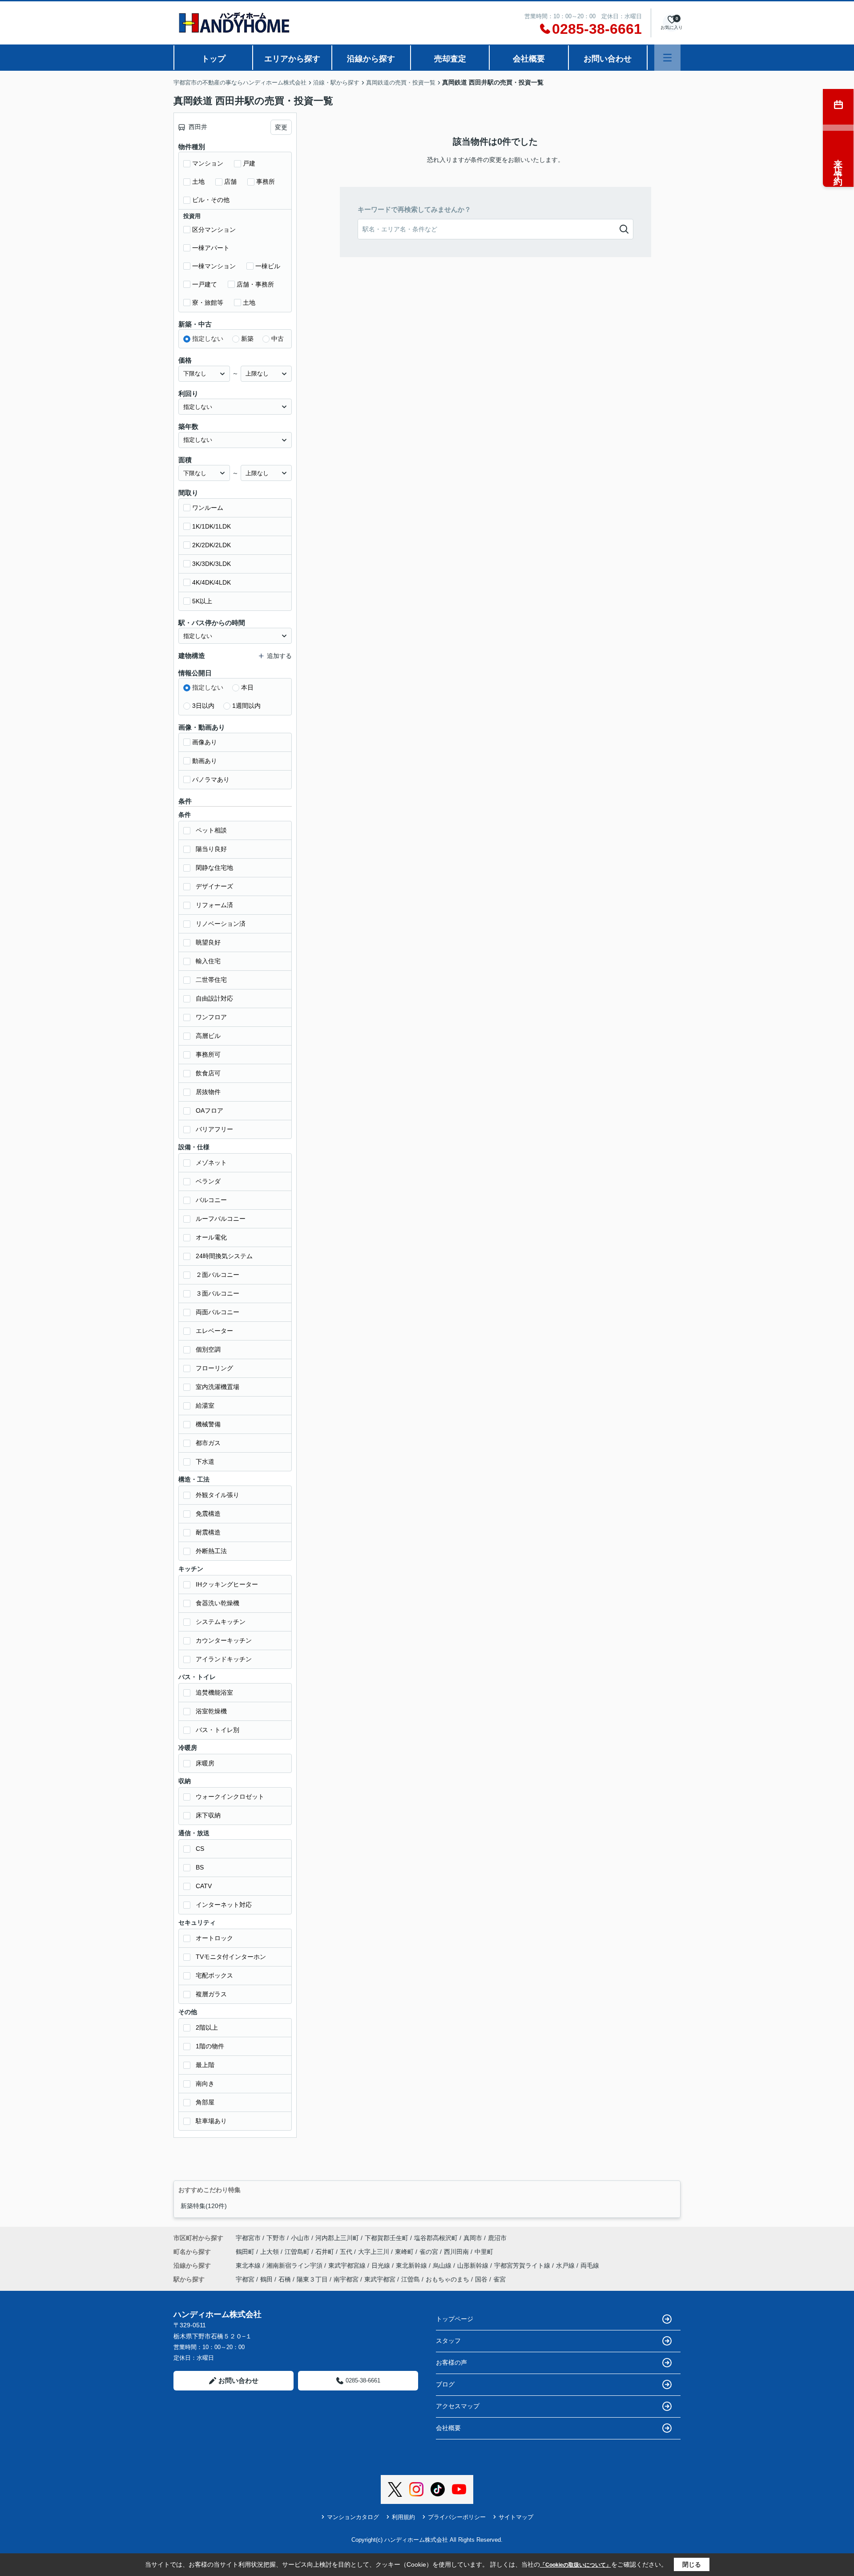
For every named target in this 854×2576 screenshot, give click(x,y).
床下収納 (208, 1815)
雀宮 (500, 2279)
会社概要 (529, 59)
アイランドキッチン (224, 1659)
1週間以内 (246, 706)
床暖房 (205, 1763)
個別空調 (208, 1349)
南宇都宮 (346, 2279)
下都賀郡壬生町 (387, 2238)
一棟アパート (211, 248)
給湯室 (205, 1405)
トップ (213, 59)
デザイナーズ (214, 886)
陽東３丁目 (312, 2279)
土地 (198, 182)
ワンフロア (211, 1017)
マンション (208, 163)
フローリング (214, 1368)
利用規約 (403, 2517)
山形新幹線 (474, 2265)
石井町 (326, 2252)
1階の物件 (210, 2046)
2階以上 (207, 2027)
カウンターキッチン (224, 1640)
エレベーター (214, 1331)
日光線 (382, 2265)
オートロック (214, 1938)
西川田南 (457, 2252)
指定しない (208, 339)
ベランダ (208, 1181)
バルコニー (211, 1200)
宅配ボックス (214, 1975)
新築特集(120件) (204, 2206)
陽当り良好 (211, 849)
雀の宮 (430, 2252)
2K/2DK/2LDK (211, 545)
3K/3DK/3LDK (211, 564)
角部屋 (205, 2102)
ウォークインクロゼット (230, 1797)
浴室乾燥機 (211, 1711)
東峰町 (405, 2252)
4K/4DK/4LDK (211, 582)
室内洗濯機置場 (218, 1387)
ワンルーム (208, 508)
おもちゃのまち (447, 2279)
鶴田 (266, 2279)
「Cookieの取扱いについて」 (576, 2565)
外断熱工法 (211, 1551)
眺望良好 (208, 942)
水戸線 (566, 2265)
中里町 (484, 2252)
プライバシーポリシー (457, 2517)
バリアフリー (214, 1129)
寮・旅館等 (208, 303)
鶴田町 (246, 2252)
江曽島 (411, 2279)
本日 (247, 687)
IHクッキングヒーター (227, 1584)
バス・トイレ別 (218, 1730)
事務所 (266, 182)
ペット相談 (211, 830)
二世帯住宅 (211, 980)
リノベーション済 (221, 924)
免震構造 (208, 1514)
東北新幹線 (412, 2265)
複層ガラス (211, 1994)
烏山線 (443, 2265)
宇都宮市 (248, 2238)
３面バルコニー (218, 1293)
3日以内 (203, 706)
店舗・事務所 (255, 284)
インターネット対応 (224, 1905)
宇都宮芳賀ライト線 (523, 2265)
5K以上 (202, 601)
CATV (204, 1886)
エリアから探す (292, 59)
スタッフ (448, 2341)
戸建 (249, 163)
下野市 (276, 2238)
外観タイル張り (218, 1495)
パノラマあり (211, 779)
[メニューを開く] (667, 58)
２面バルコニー (218, 1275)
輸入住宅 (208, 961)
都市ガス (208, 1443)
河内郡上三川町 (337, 2238)
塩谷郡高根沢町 (436, 2238)
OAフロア (209, 1110)
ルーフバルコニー (221, 1219)
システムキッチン (221, 1622)
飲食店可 (208, 1073)
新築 (247, 339)
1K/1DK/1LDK (211, 526)
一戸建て (205, 284)
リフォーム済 (214, 905)
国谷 (481, 2279)
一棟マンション (214, 266)
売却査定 (450, 59)
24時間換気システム (224, 1256)
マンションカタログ (353, 2517)
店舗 (230, 182)
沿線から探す (371, 59)
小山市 (300, 2238)
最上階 (205, 2065)
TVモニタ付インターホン (231, 1957)
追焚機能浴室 (214, 1692)
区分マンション (214, 230)
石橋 (285, 2279)
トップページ (455, 2319)
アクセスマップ (458, 2406)
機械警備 (208, 1424)
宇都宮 (245, 2279)
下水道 (205, 1462)
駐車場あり (211, 2121)
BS (200, 1867)
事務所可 (208, 1054)
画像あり (205, 742)
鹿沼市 (497, 2238)
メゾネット (211, 1163)
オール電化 (211, 1237)
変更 (281, 127)
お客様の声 (451, 2362)
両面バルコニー (218, 1312)
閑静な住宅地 (214, 868)
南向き (205, 2083)
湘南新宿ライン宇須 (295, 2265)
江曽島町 (298, 2252)
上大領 (270, 2252)
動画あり (205, 761)
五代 (347, 2252)
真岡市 (473, 2238)
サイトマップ (516, 2517)
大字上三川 (375, 2252)
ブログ (445, 2384)
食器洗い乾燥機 (218, 1603)
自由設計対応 (214, 998)
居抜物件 (208, 1092)
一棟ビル (268, 266)
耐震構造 (208, 1532)
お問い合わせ (608, 59)
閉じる (692, 2564)
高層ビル (208, 1036)
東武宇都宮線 (348, 2265)
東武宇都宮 (380, 2279)
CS (200, 1849)
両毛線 (590, 2265)
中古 (278, 339)
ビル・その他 (211, 200)
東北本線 (249, 2265)
